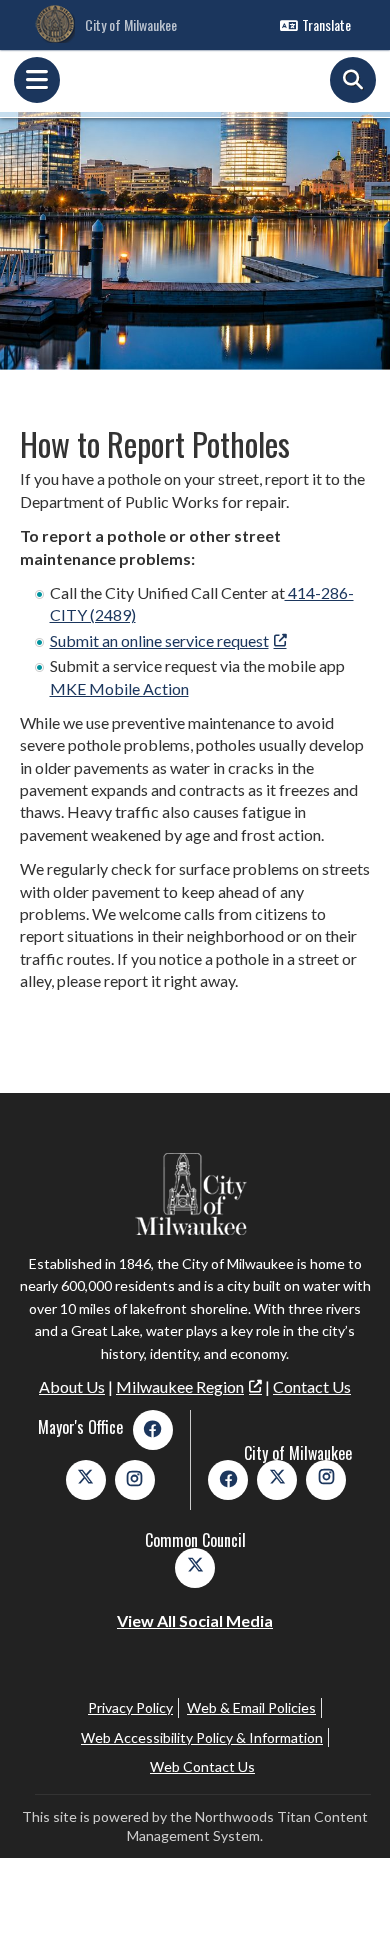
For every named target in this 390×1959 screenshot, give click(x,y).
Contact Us (312, 1386)
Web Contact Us (202, 1766)
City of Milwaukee (131, 24)
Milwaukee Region (180, 1386)
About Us (72, 1386)
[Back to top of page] (348, 1912)
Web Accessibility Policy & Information (202, 1737)
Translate (326, 24)
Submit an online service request (159, 640)
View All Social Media (195, 1620)
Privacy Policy (130, 1707)
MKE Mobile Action (119, 688)
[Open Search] (353, 80)
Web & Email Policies (251, 1707)
